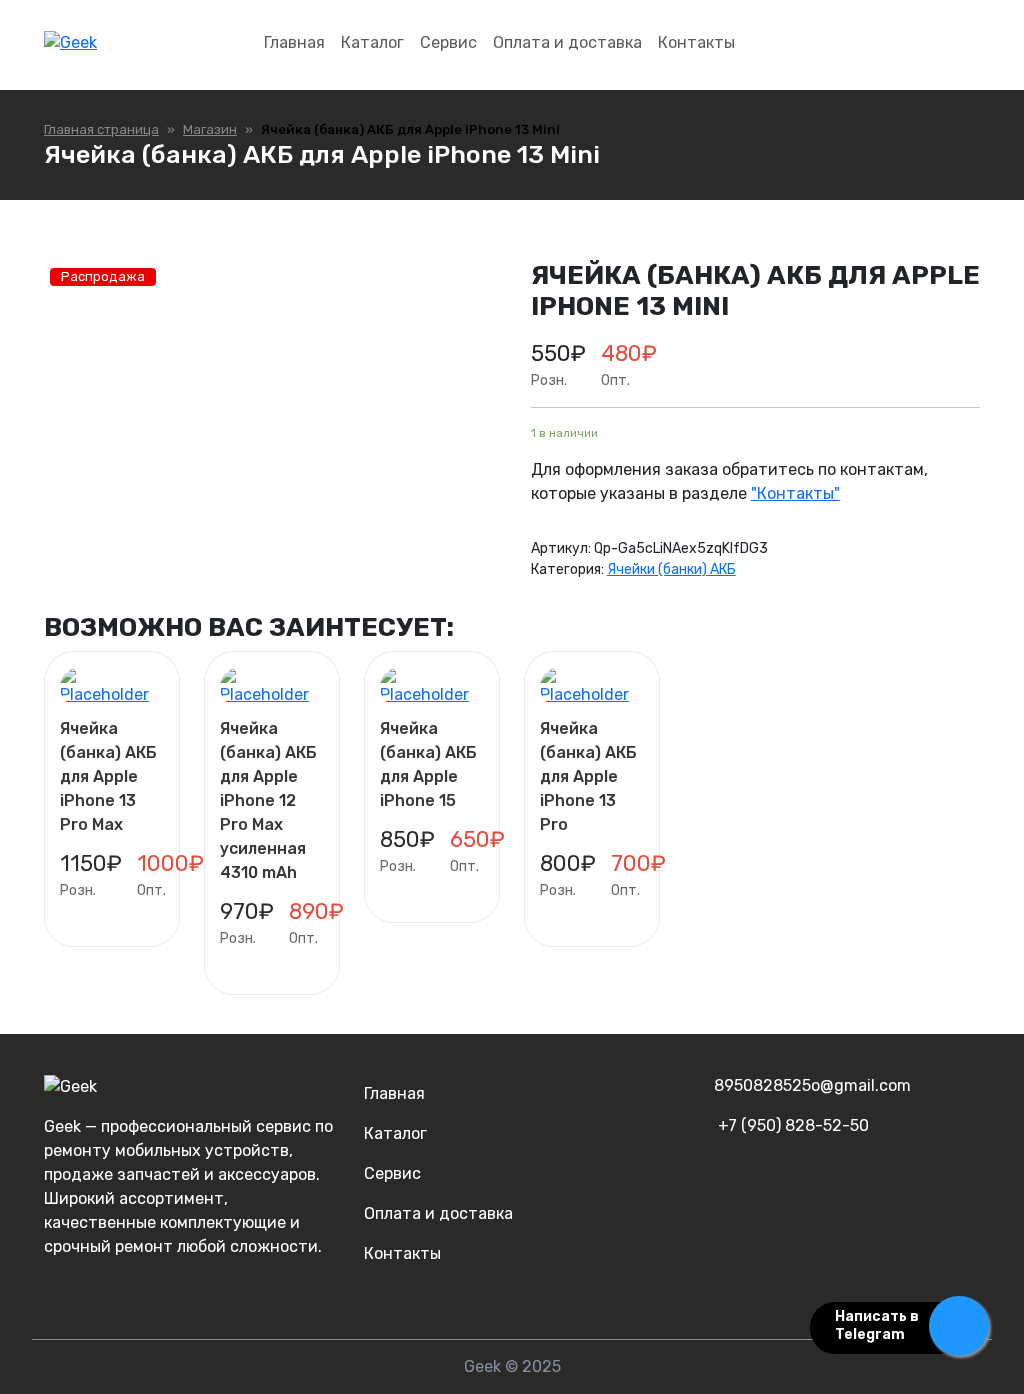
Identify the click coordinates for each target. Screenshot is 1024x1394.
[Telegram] (87, 1286)
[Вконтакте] (55, 1286)
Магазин (210, 129)
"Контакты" (795, 493)
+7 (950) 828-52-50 (793, 1125)
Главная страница (101, 129)
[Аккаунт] (962, 43)
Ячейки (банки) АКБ (671, 569)
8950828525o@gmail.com (812, 1085)
